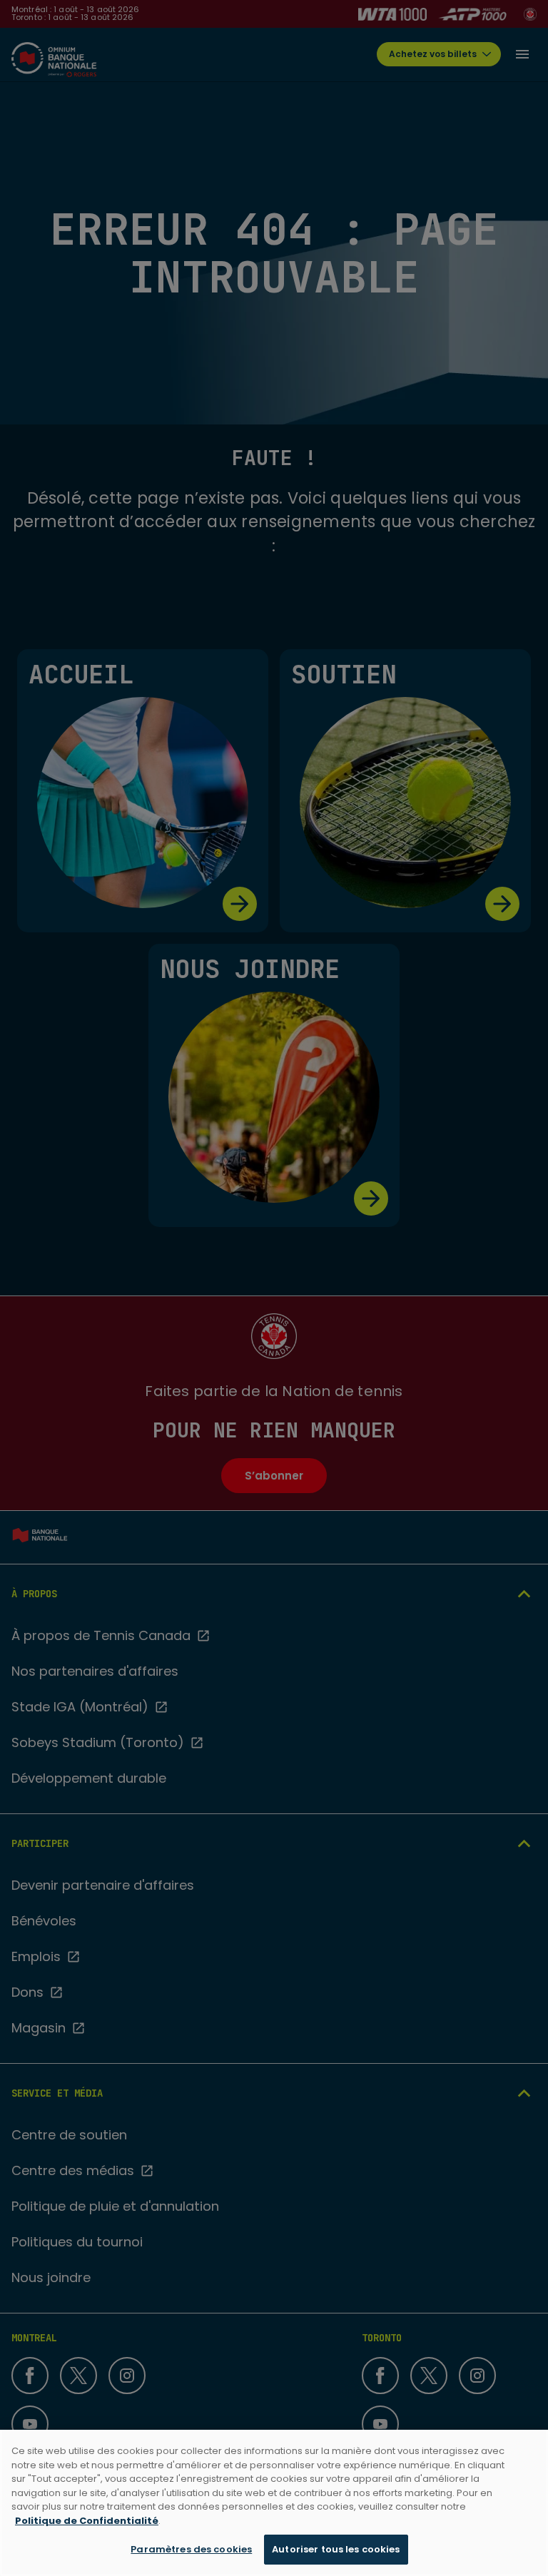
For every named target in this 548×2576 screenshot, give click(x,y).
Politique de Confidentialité (87, 2521)
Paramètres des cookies (191, 2549)
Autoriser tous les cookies (336, 2549)
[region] (274, 2503)
